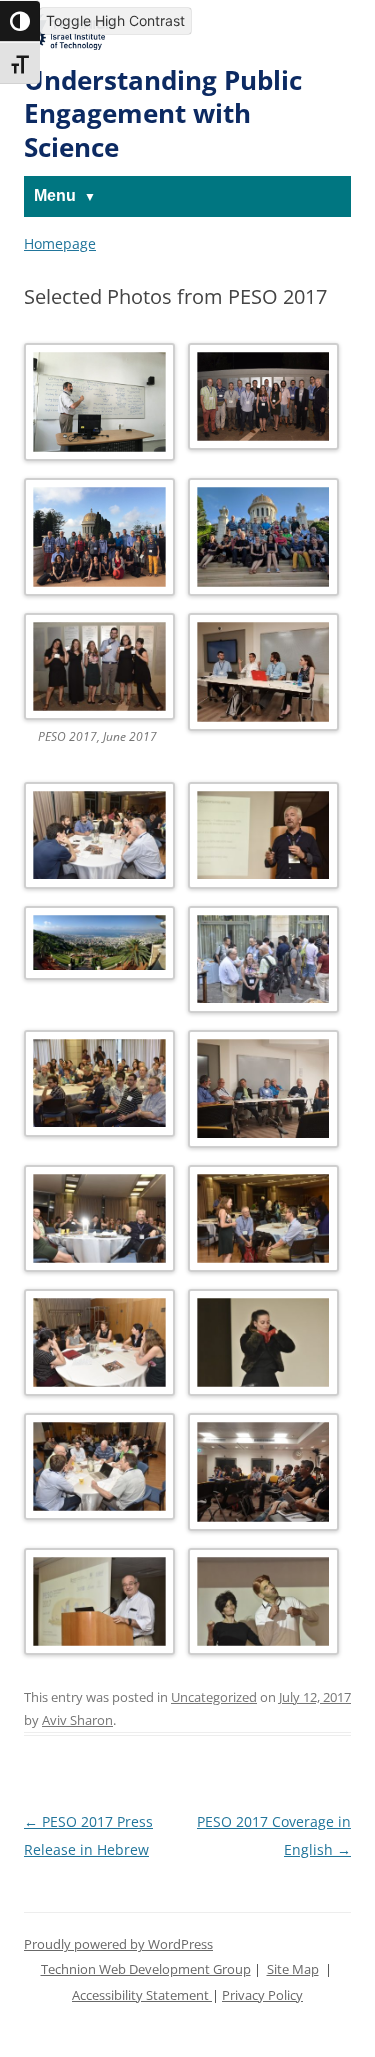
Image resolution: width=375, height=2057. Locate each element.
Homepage (60, 243)
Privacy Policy (262, 1995)
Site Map (293, 1969)
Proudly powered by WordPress (118, 1944)
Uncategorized (214, 1697)
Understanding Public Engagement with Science (163, 114)
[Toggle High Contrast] (20, 21)
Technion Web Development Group (146, 1969)
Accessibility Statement (142, 1995)
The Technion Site (69, 29)
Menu (55, 195)
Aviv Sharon (77, 1720)
